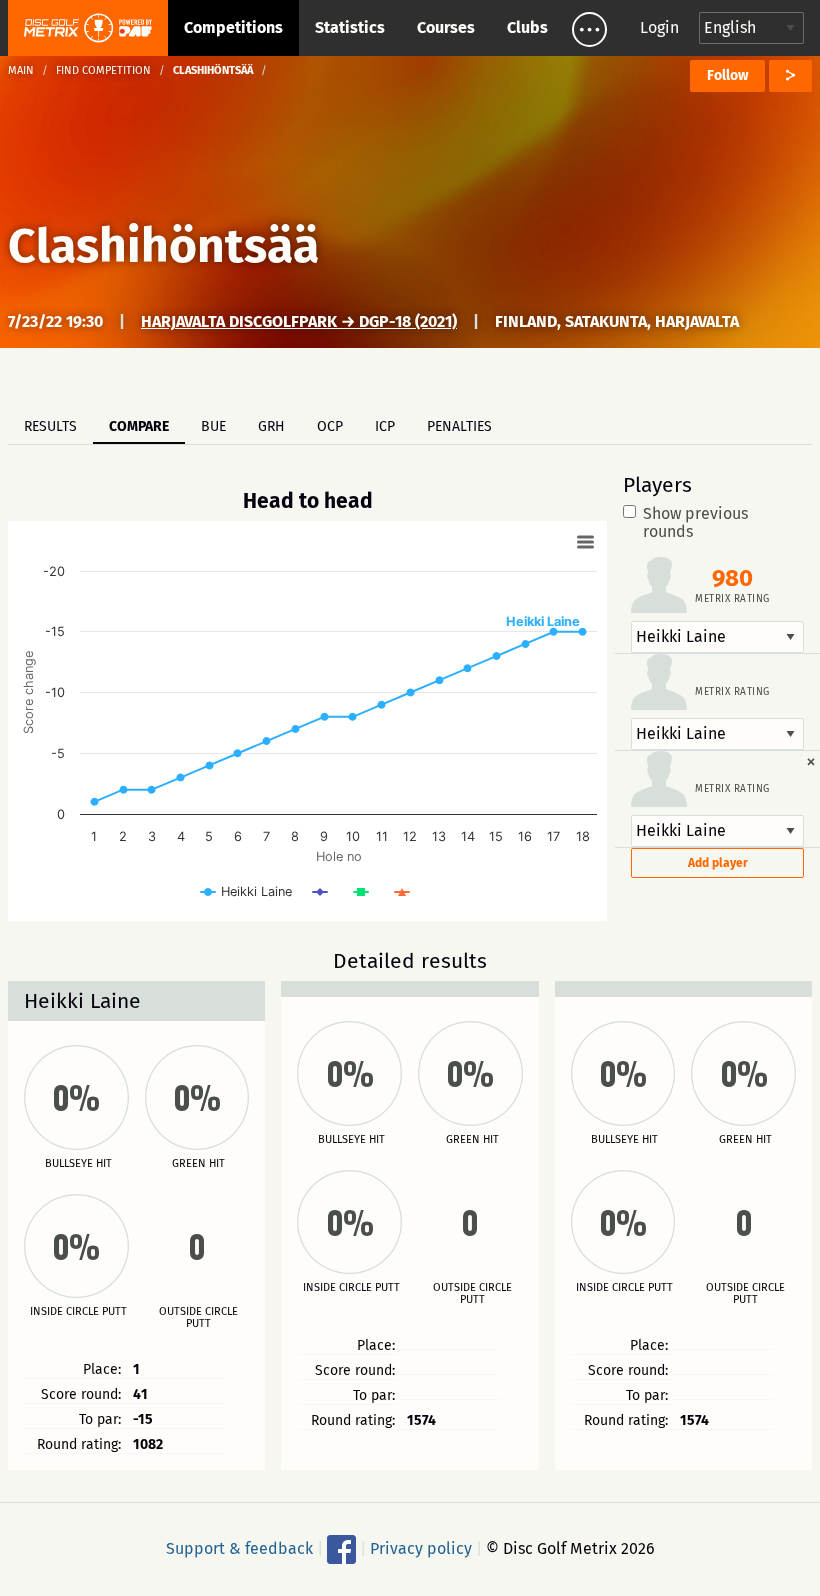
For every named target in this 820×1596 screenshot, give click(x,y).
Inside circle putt (78, 1312)
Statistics (350, 27)
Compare (139, 426)
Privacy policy (421, 1548)
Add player (718, 863)
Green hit (198, 1164)
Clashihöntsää (163, 246)
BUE (213, 426)
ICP (385, 426)
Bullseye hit (78, 1164)
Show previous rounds (695, 523)
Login (659, 27)
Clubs (527, 27)
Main (21, 70)
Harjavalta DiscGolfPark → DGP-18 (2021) (299, 321)
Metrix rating (732, 599)
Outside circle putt (198, 1318)
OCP (330, 426)
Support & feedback (239, 1548)
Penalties (459, 426)
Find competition (103, 70)
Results (50, 426)
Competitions (233, 27)
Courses (446, 27)
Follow (727, 75)
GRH (271, 426)
